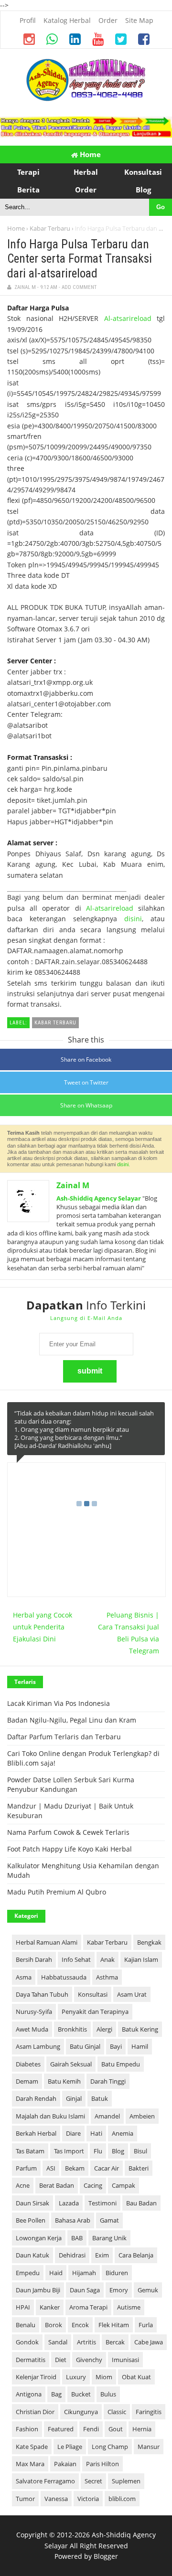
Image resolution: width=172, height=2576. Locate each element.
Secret (93, 2481)
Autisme (129, 2307)
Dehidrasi (72, 2255)
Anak (107, 1959)
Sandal (58, 2342)
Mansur (149, 2447)
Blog (118, 2151)
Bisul (140, 2151)
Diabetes (28, 2064)
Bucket (81, 2394)
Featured (61, 2429)
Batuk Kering (140, 2029)
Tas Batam (30, 2151)
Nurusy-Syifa (34, 2012)
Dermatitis (31, 2360)
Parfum (26, 2168)
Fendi (91, 2429)
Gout (116, 2429)
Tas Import (69, 2151)
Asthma (107, 1977)
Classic (117, 2412)
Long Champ (110, 2447)
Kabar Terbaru (50, 228)
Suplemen (126, 2481)
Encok (80, 2325)
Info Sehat (76, 1959)
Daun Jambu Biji (38, 2290)
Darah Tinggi (108, 2081)
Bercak (115, 2342)
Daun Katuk (32, 2255)
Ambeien (142, 2116)
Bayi (116, 2046)
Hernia (142, 2429)
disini (133, 919)
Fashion (27, 2429)
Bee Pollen (31, 2220)
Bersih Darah (34, 1959)
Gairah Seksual (71, 2064)
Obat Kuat (136, 2377)
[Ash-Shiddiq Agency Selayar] (86, 99)
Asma (24, 1977)
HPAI (23, 2307)
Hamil (140, 2046)
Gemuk (148, 2290)
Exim (102, 2255)
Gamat (109, 2220)
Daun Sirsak (32, 2203)
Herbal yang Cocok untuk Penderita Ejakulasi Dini (43, 1627)
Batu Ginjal (85, 2046)
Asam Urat (132, 1994)
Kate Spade (32, 2447)
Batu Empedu (121, 2064)
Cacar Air (107, 2168)
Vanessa (56, 2499)
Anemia (123, 2133)
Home (89, 154)
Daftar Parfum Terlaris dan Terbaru (64, 1737)
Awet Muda (32, 2029)
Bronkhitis (72, 2029)
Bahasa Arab (73, 2220)
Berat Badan (57, 2185)
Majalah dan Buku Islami (50, 2116)
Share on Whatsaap (86, 1105)
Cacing (93, 2185)
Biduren (117, 2273)
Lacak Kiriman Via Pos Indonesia (59, 1703)
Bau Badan (141, 2203)
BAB (77, 2238)
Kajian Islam (141, 1959)
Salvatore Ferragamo (45, 2481)
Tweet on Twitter (86, 1082)
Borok (54, 2325)
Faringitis (149, 2412)
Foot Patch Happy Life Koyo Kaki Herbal (70, 1849)
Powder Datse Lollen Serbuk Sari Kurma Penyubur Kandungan (71, 1784)
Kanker (50, 2307)
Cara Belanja (136, 2255)
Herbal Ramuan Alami (47, 1942)
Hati (96, 2133)
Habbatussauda (64, 1977)
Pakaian (65, 2464)
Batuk (100, 2098)
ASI (51, 2168)
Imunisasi (125, 2360)
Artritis (86, 2342)
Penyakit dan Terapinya (95, 2012)
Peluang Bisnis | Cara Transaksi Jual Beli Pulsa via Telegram (129, 1633)
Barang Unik (109, 2238)
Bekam (75, 2168)
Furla (146, 2325)
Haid (56, 2273)
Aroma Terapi (88, 2307)
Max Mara (30, 2464)
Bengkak (149, 1942)
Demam (27, 2081)
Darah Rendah (36, 2098)
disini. (124, 1164)
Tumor (25, 2499)
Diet (61, 2360)
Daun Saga (85, 2290)
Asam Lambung (38, 2046)
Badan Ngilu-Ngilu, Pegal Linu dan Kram (72, 1720)
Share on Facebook (86, 1059)
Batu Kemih (64, 2081)
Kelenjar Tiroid (36, 2377)
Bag (56, 2394)
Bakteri (139, 2168)
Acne (23, 2185)
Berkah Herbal (36, 2133)
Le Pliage (70, 2447)
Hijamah (84, 2273)
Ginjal (74, 2098)
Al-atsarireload (128, 318)
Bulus (108, 2394)
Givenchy (89, 2360)
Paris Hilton (102, 2464)
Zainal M (73, 1185)
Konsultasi (93, 1994)
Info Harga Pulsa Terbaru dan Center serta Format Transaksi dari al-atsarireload (80, 259)
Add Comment (79, 287)
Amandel (107, 2116)
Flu (98, 2151)
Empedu (28, 2273)
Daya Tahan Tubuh (42, 1994)
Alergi (104, 2029)
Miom (104, 2377)
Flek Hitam (114, 2325)
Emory (119, 2290)
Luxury (76, 2377)
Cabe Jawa (149, 2342)
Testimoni (102, 2203)
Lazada (69, 2203)
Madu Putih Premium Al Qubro (57, 1892)
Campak (124, 2185)
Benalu (26, 2325)
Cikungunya (81, 2412)
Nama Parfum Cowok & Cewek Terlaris (68, 1832)
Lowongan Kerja (39, 2238)
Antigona (29, 2394)
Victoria (88, 2499)
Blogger (106, 2556)
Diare (73, 2133)
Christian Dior (35, 2412)
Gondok (27, 2342)
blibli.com (122, 2499)
